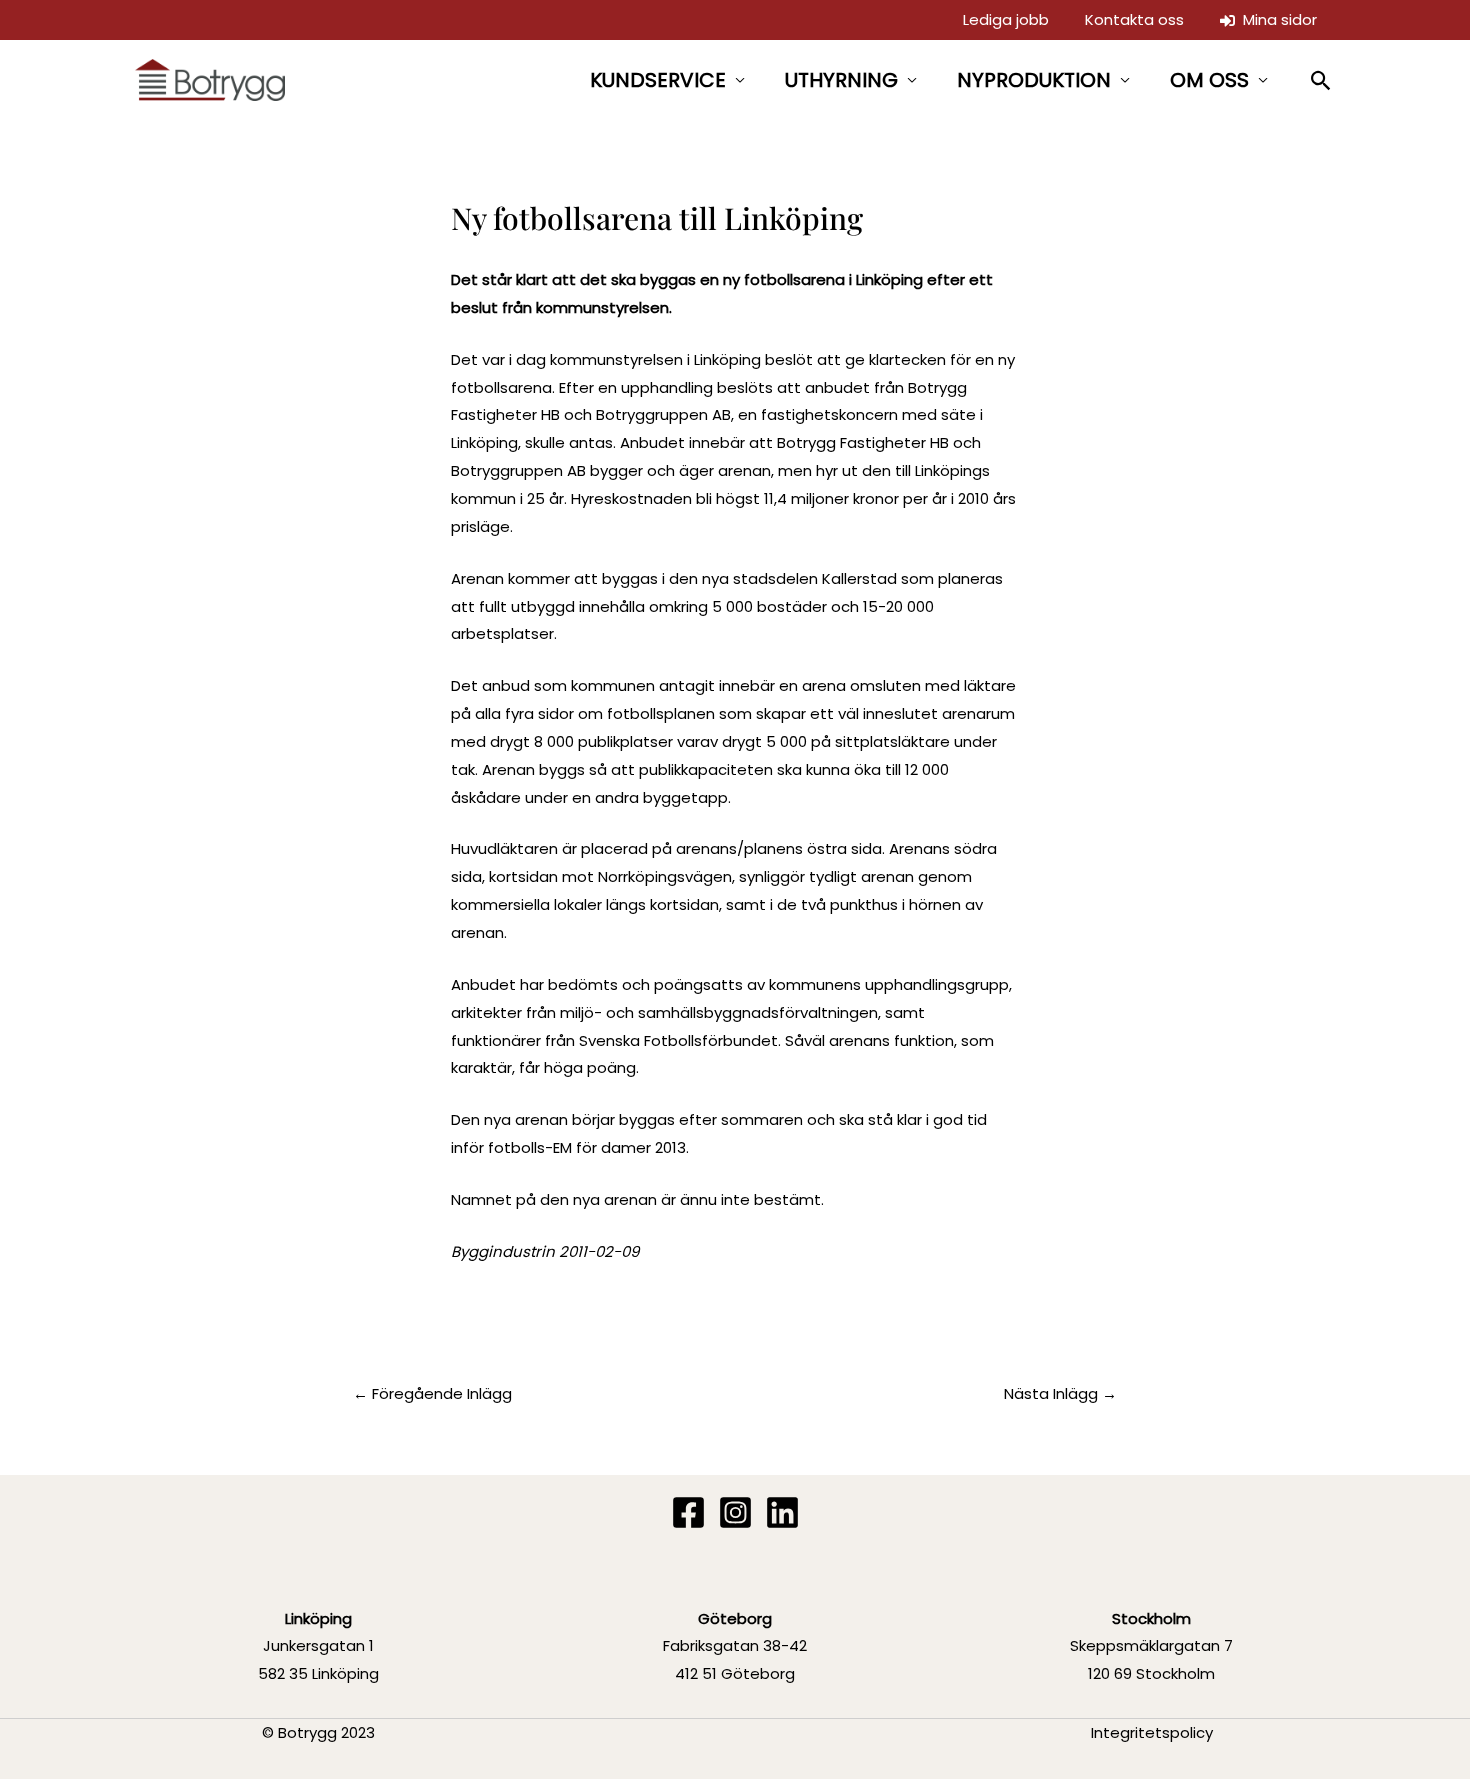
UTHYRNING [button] (841, 80)
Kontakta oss (1134, 19)
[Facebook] (688, 1512)
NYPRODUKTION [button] (1034, 80)
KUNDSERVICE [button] (658, 80)
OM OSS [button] (1209, 80)
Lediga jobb (1006, 19)
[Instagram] (735, 1512)
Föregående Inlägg (432, 1393)
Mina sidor (1276, 19)
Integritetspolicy (1152, 1732)
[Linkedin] (782, 1512)
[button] (1321, 80)
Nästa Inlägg (1060, 1393)
